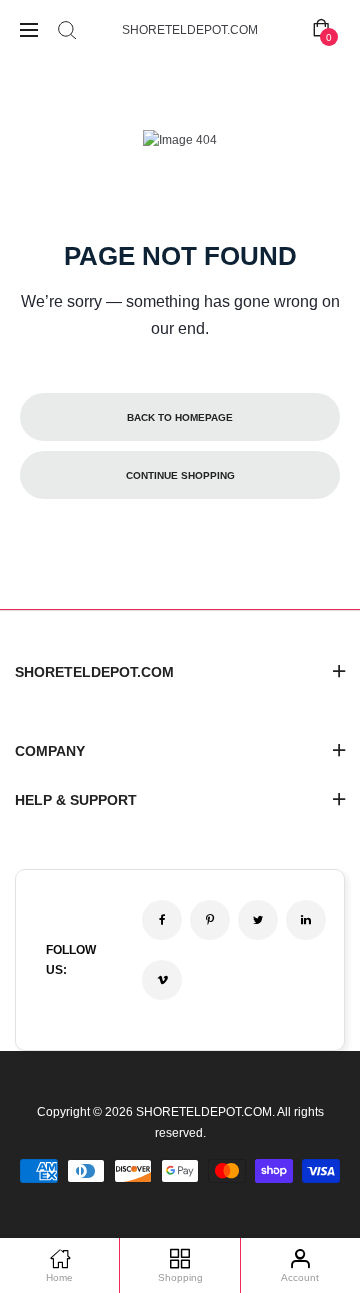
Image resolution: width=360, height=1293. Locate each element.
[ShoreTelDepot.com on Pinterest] (210, 920)
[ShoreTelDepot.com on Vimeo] (162, 980)
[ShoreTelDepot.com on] (306, 920)
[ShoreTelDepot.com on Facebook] (162, 920)
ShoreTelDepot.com (190, 30)
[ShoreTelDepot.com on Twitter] (258, 920)
